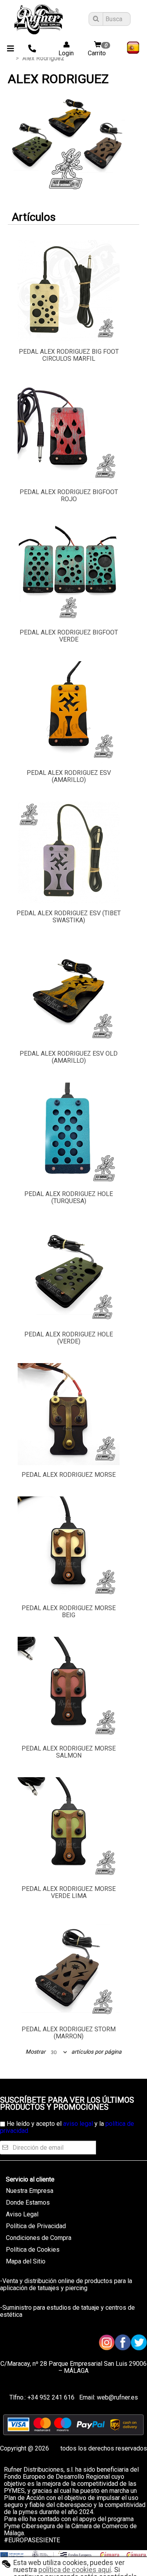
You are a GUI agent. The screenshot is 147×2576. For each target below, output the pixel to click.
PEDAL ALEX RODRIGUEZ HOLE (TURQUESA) (69, 1197)
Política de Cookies (33, 2250)
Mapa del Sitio (26, 2261)
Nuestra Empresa (30, 2191)
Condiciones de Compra (39, 2238)
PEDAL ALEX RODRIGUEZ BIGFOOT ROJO (69, 495)
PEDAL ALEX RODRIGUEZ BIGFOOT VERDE (69, 636)
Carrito (98, 50)
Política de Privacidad (36, 2226)
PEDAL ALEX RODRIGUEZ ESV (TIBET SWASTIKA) (69, 917)
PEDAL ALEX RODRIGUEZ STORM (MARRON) (69, 2033)
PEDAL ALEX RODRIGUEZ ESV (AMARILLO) (69, 776)
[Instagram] (107, 2342)
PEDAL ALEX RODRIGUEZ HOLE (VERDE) (69, 1338)
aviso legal (78, 2124)
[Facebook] (123, 2342)
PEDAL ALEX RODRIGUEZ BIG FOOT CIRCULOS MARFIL (69, 355)
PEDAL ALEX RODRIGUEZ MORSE (69, 1475)
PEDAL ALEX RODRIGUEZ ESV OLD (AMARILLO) (69, 1057)
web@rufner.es (117, 2397)
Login (64, 53)
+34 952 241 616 (51, 2397)
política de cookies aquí (75, 2570)
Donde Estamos (28, 2202)
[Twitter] (139, 2342)
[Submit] (95, 19)
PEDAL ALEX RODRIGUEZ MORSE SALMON (69, 1752)
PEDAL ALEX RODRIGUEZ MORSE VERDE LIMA (69, 1892)
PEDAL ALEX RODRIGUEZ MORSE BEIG (69, 1612)
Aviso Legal (22, 2214)
